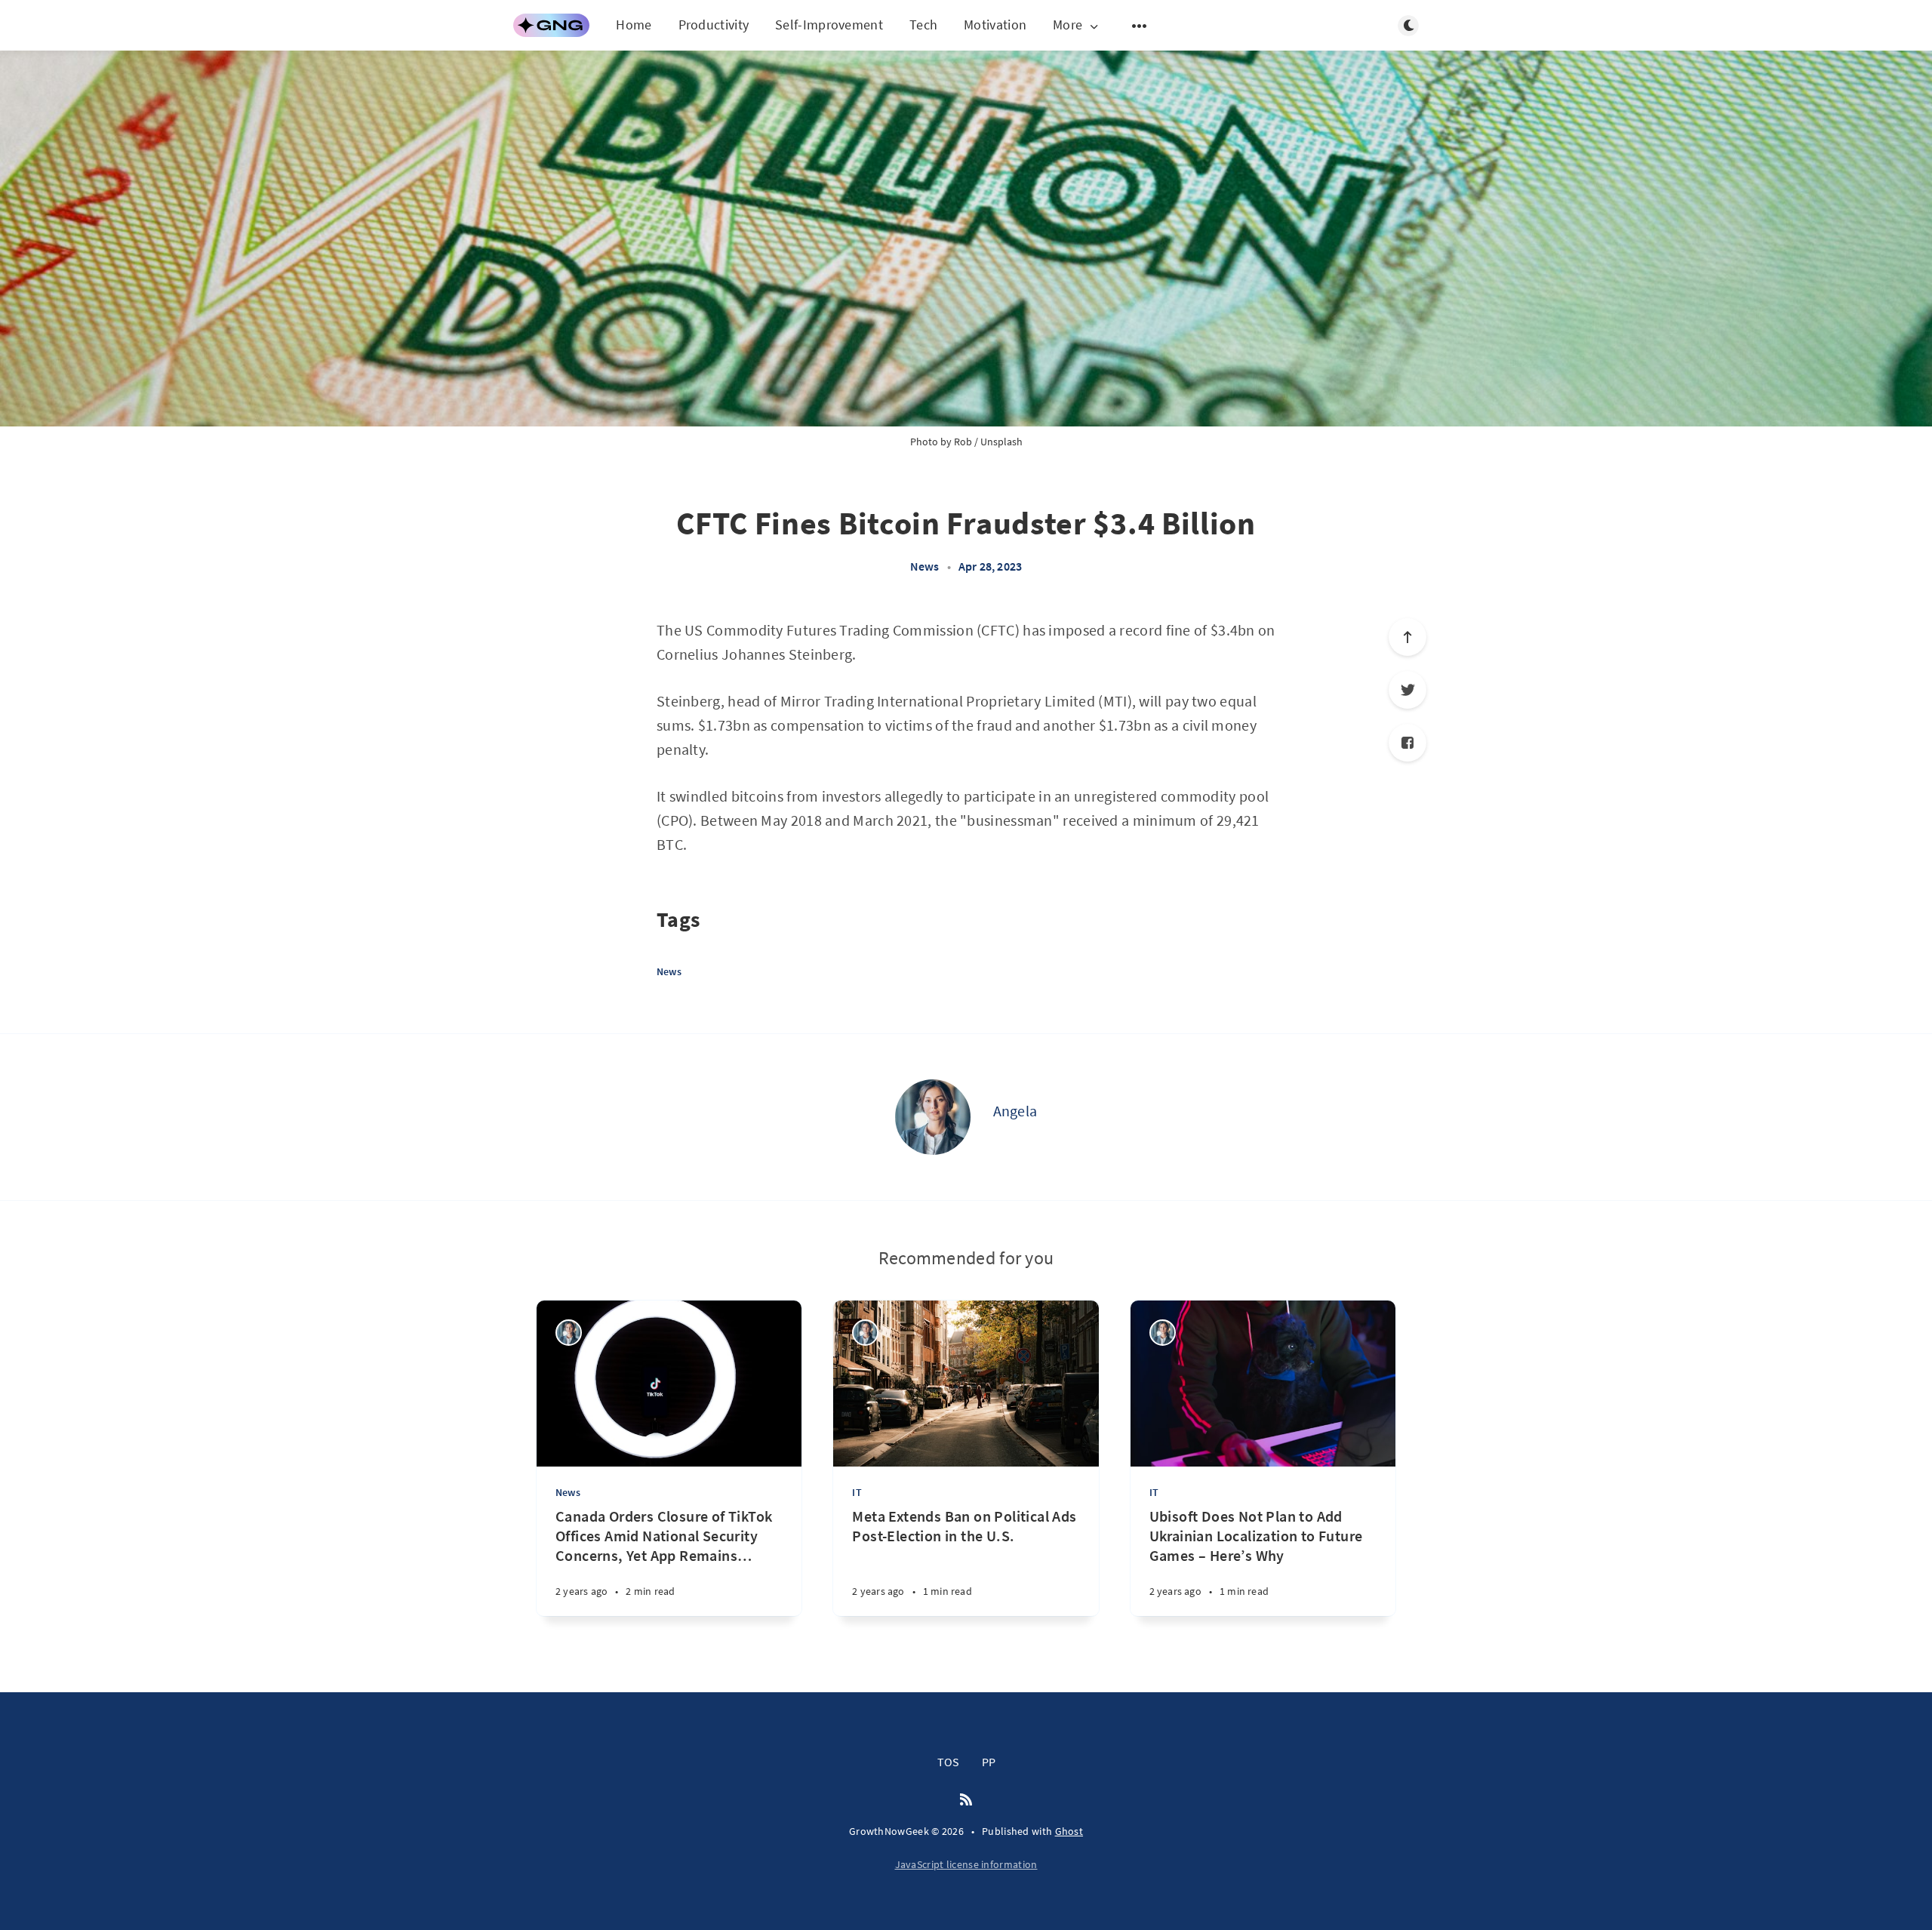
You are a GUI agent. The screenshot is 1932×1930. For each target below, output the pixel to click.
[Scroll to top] (1407, 637)
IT (857, 1492)
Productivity (714, 25)
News (925, 566)
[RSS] (966, 1800)
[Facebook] (1407, 743)
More (1068, 25)
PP (989, 1762)
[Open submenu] (1140, 26)
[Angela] (933, 1117)
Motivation (995, 25)
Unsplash (1001, 442)
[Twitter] (1407, 690)
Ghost (1069, 1831)
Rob (963, 442)
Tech (923, 25)
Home (634, 25)
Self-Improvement (829, 25)
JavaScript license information (966, 1864)
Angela (1015, 1111)
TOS (948, 1762)
